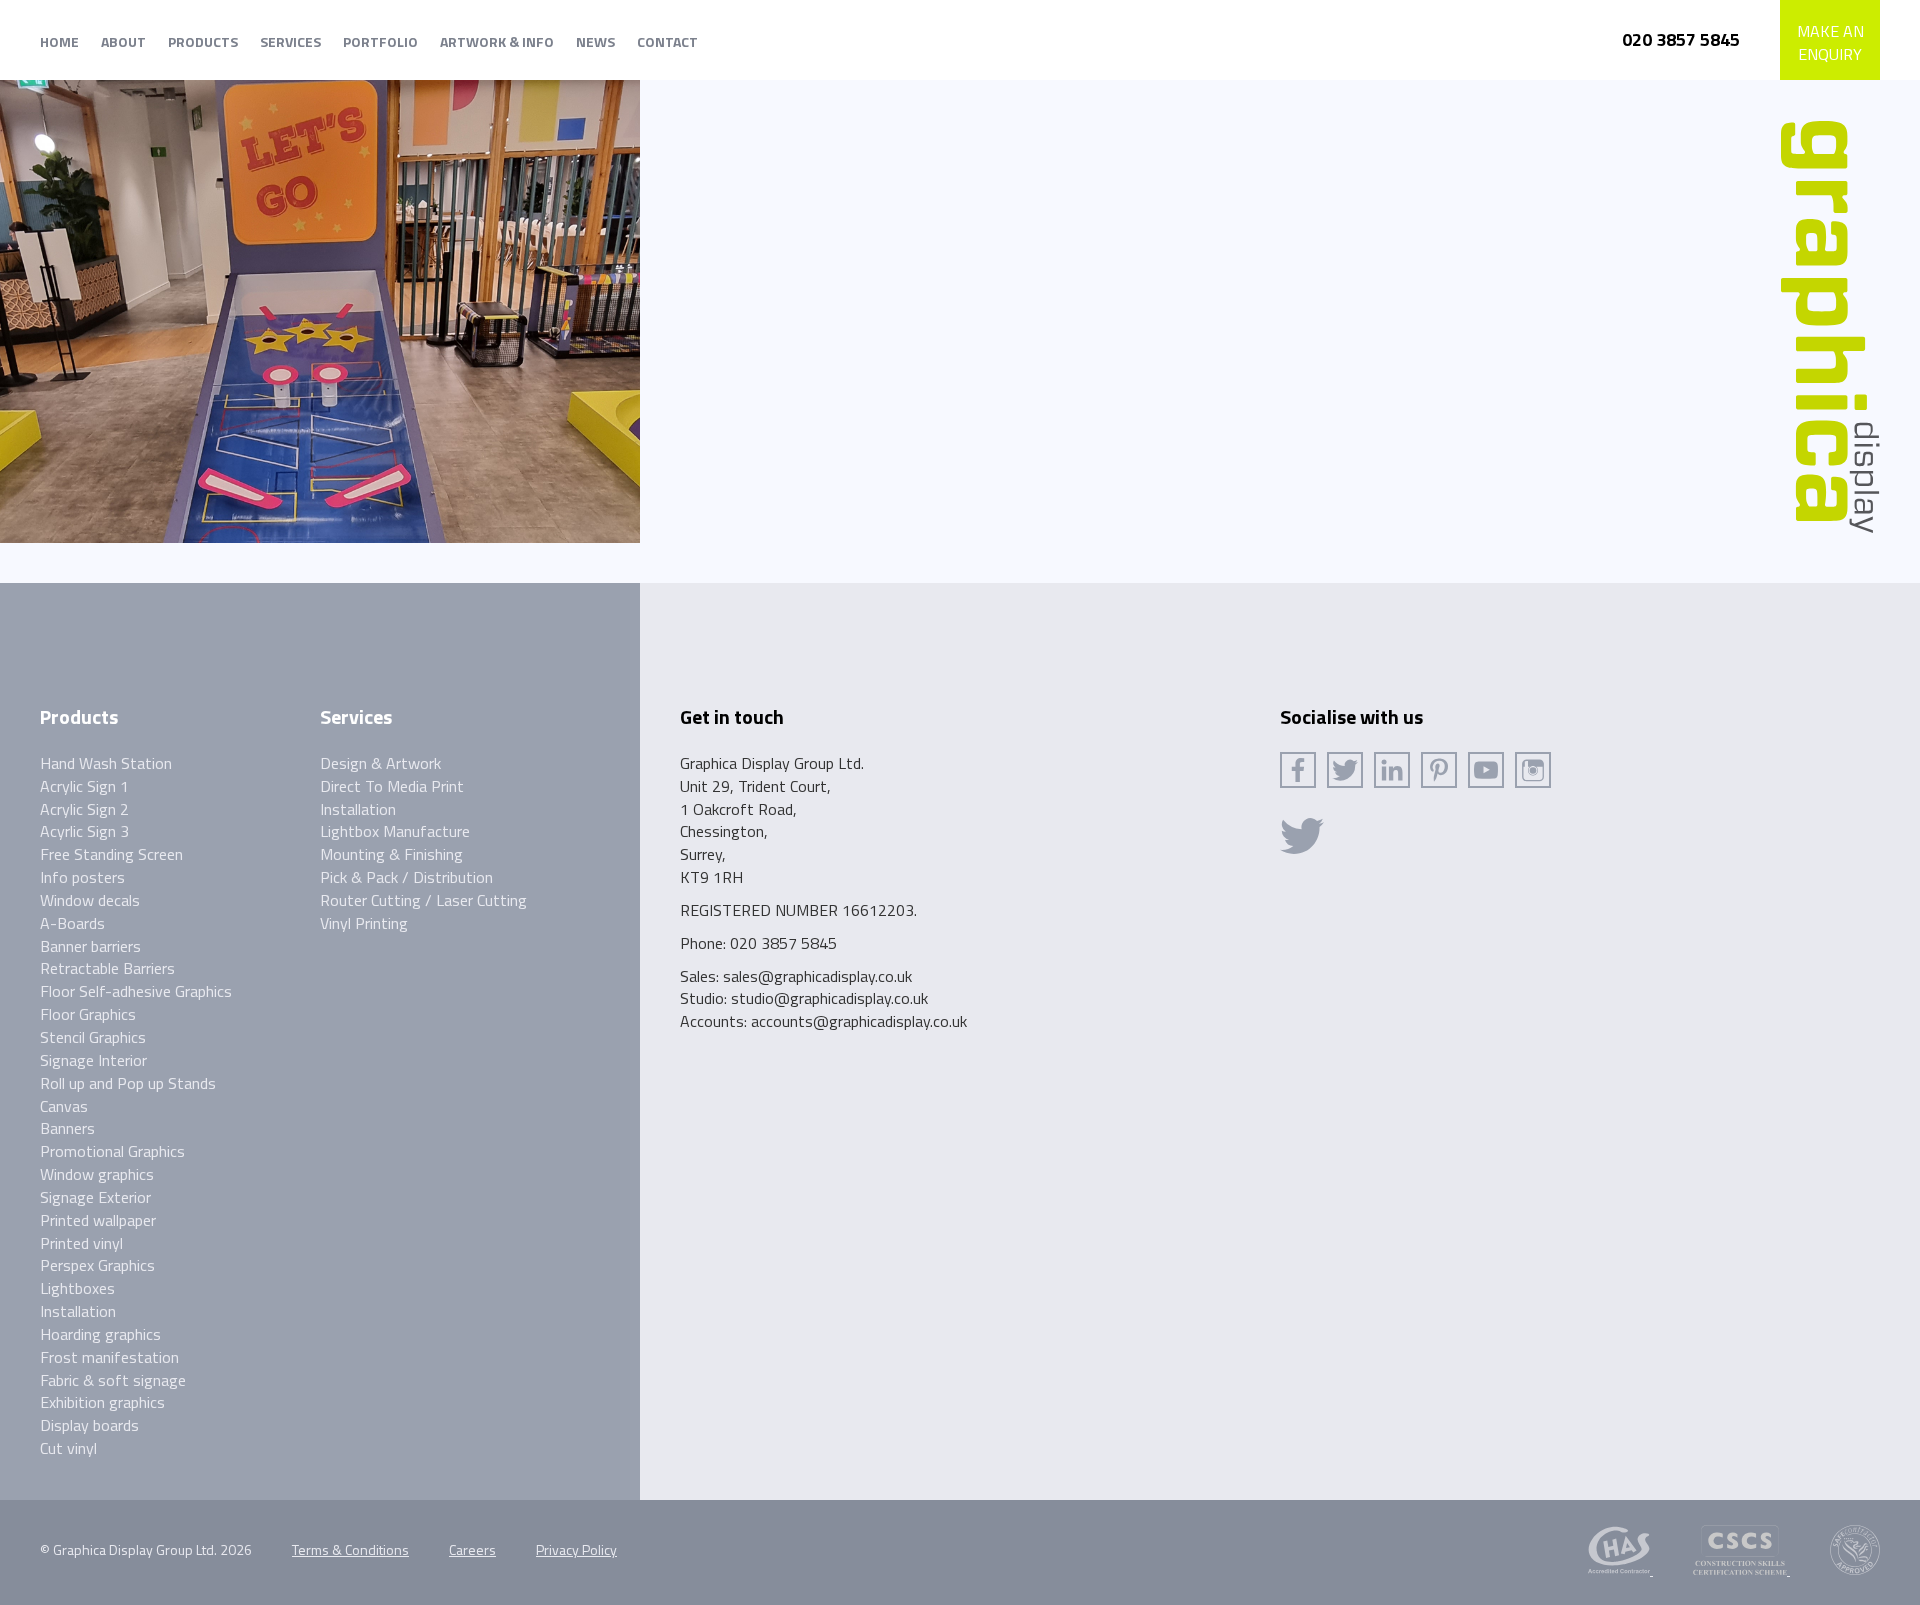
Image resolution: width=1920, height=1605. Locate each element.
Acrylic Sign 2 (84, 809)
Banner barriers (90, 946)
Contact (667, 41)
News (595, 41)
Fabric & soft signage (113, 1380)
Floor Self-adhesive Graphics (136, 991)
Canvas (64, 1106)
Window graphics (97, 1174)
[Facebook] (1298, 770)
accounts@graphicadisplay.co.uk (859, 1021)
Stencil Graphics (93, 1037)
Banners (67, 1128)
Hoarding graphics (100, 1334)
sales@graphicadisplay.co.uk (817, 976)
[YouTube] (1486, 770)
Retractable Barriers (107, 968)
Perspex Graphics (97, 1265)
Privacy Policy (576, 1549)
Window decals (90, 900)
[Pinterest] (1439, 770)
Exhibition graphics (102, 1402)
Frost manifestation (109, 1357)
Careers (472, 1549)
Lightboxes (77, 1288)
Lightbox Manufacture (395, 831)
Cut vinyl (68, 1448)
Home (59, 41)
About (123, 41)
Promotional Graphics (112, 1151)
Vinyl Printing (364, 923)
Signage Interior (93, 1060)
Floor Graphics (88, 1014)
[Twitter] (1345, 770)
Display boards (89, 1425)
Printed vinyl (81, 1243)
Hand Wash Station (106, 763)
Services (290, 41)
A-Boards (72, 923)
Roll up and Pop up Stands (128, 1083)
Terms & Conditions (350, 1549)
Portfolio (380, 41)
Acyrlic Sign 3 (84, 831)
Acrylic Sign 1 (84, 786)
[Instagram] (1533, 770)
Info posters (82, 877)
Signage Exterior (95, 1197)
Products (203, 41)
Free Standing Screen (111, 854)
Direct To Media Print (392, 786)
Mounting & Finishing (391, 854)
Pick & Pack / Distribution (406, 877)
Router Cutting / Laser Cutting (423, 900)
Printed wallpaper (98, 1220)
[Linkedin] (1392, 770)
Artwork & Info (497, 41)
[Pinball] (320, 301)
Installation (78, 1311)
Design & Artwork (380, 763)
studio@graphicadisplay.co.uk (829, 998)
